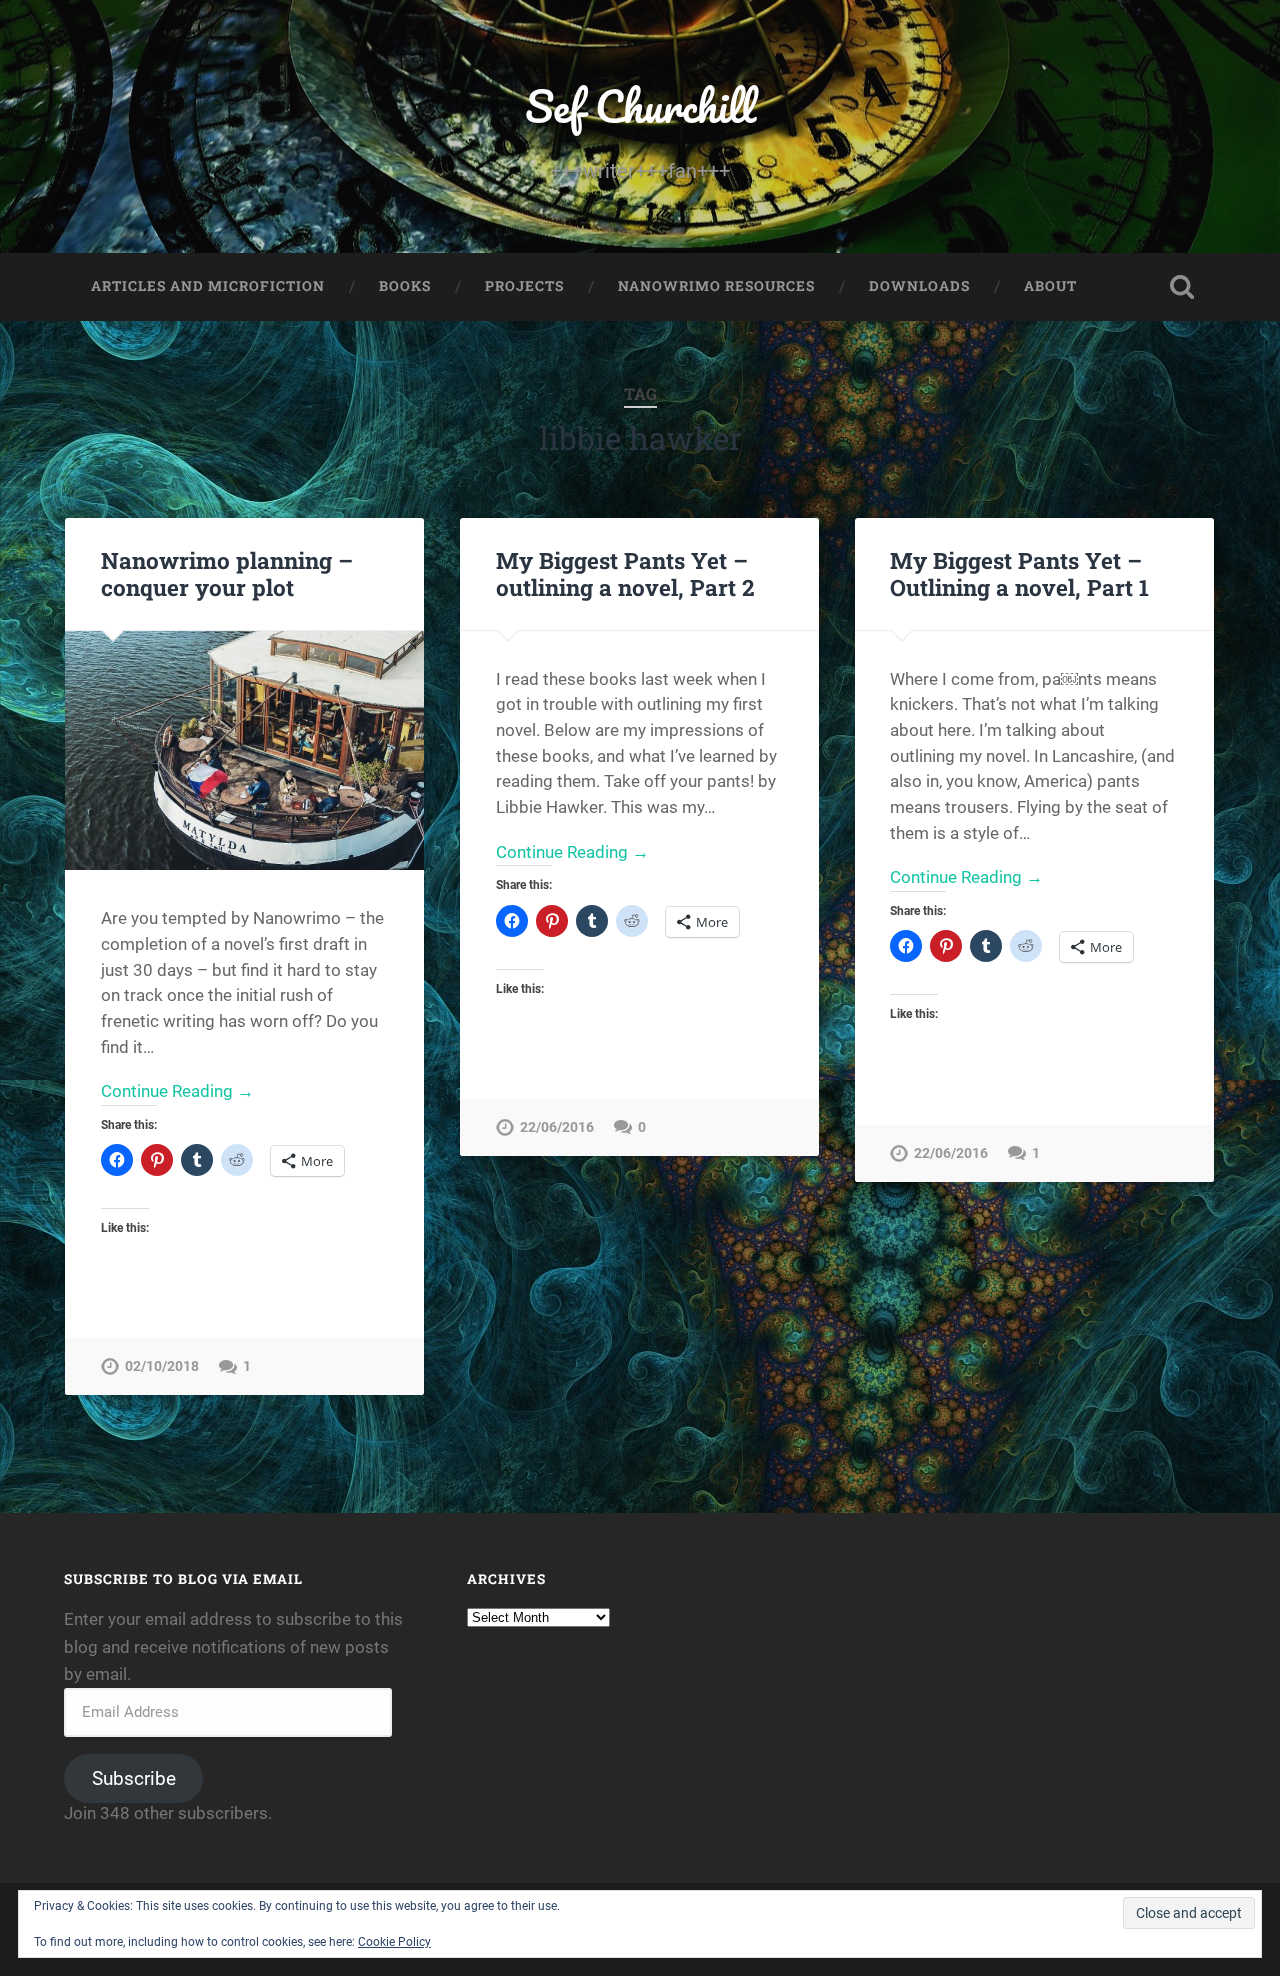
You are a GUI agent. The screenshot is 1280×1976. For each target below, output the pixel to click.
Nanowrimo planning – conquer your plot (227, 573)
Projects (524, 286)
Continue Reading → (177, 1091)
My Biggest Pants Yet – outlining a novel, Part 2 (625, 573)
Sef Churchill (640, 105)
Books (405, 286)
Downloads (919, 286)
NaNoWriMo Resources (716, 286)
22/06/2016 (557, 1127)
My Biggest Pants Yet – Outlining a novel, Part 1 (1019, 573)
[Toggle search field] (1182, 287)
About (1050, 286)
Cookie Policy (394, 1942)
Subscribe (134, 1778)
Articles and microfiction (208, 286)
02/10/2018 (162, 1366)
